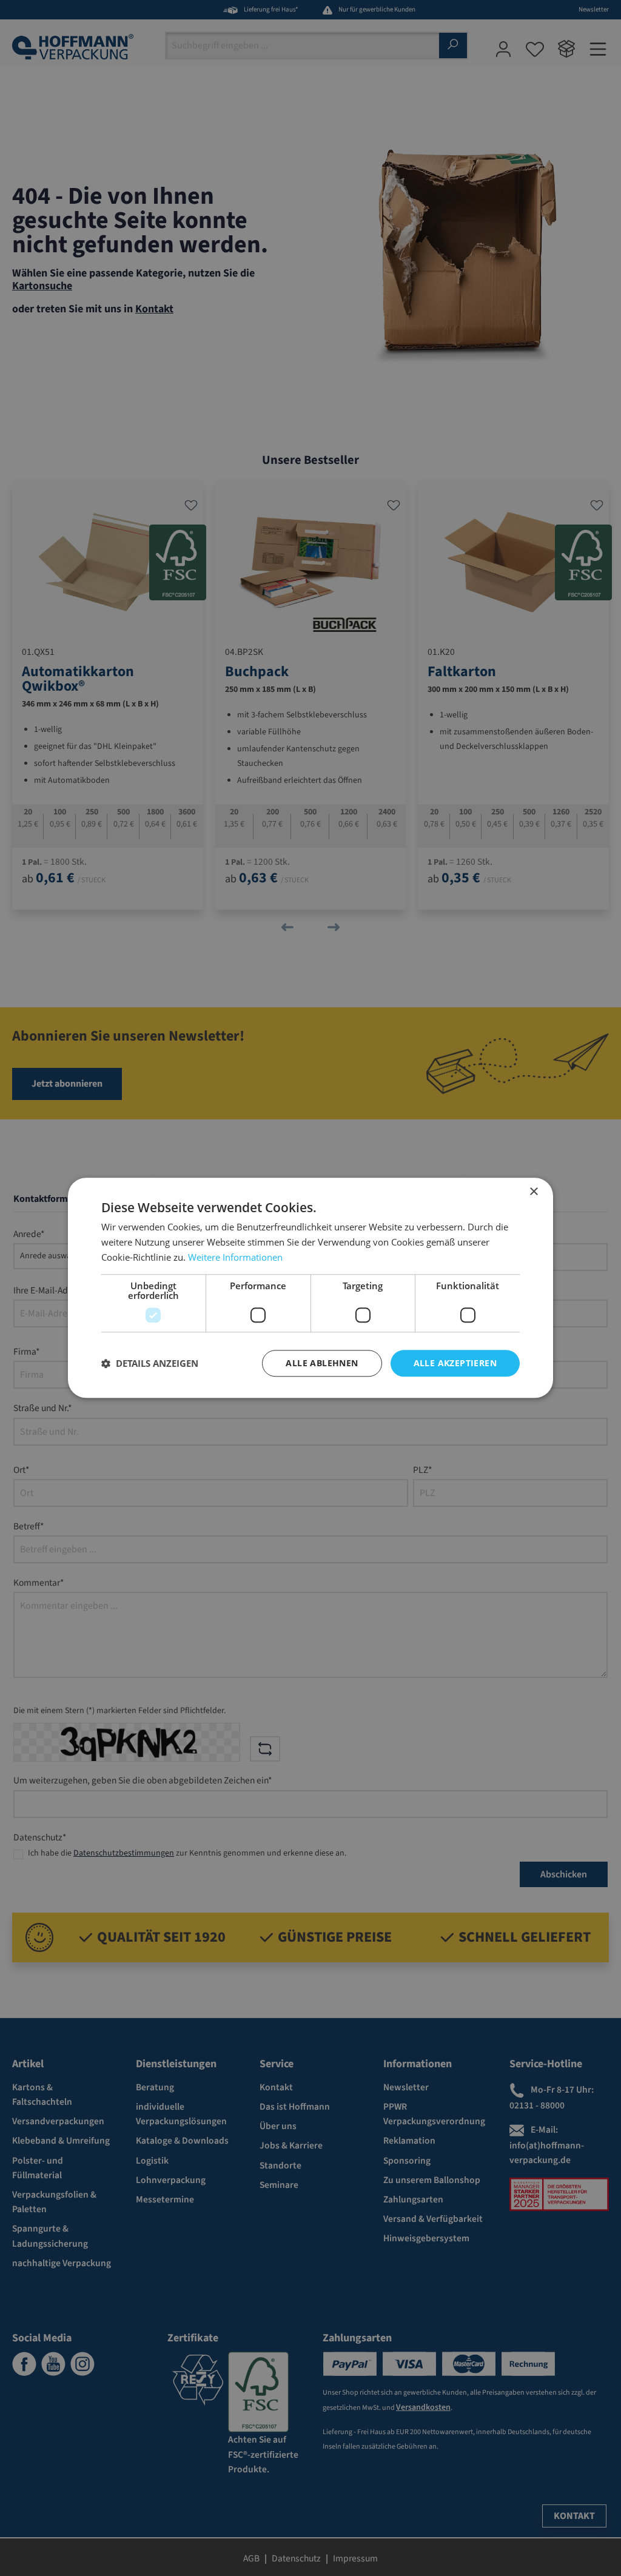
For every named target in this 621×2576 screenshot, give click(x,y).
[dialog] (310, 1288)
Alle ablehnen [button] (322, 1363)
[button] (150, 1363)
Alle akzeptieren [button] (455, 1363)
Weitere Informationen (235, 1257)
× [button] (533, 1192)
